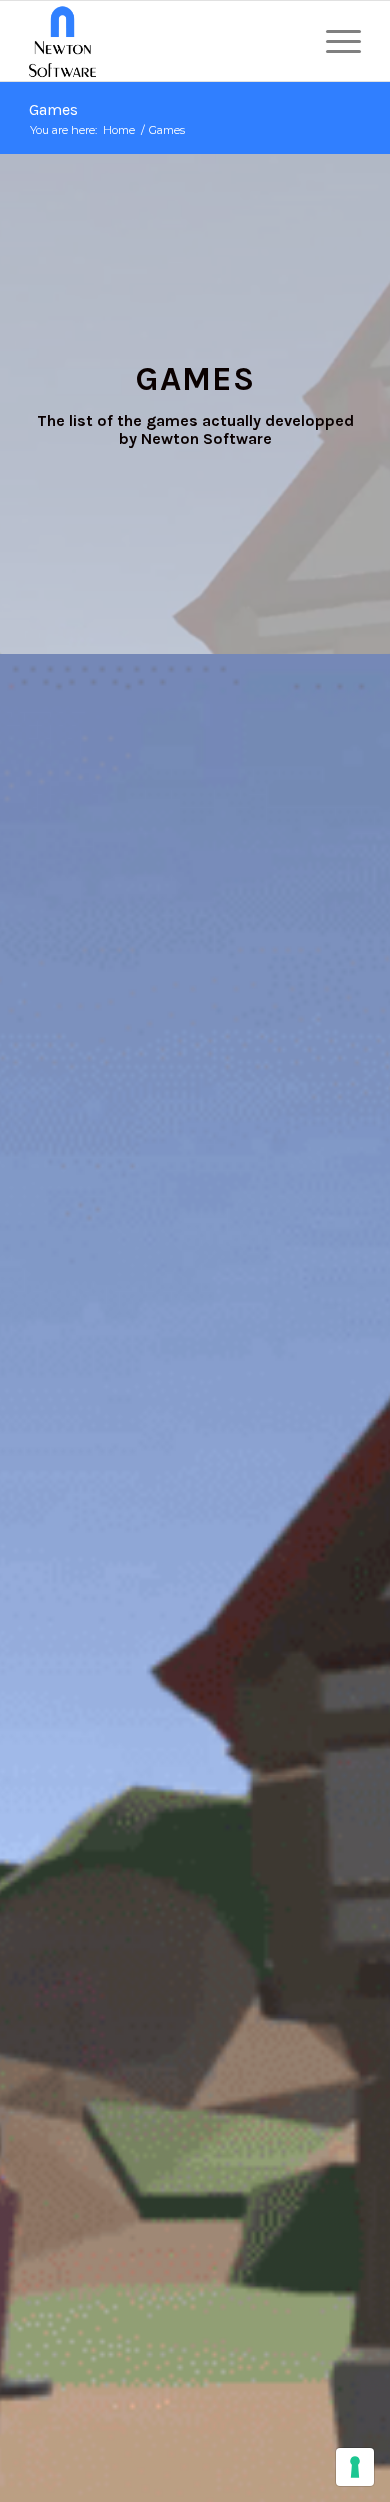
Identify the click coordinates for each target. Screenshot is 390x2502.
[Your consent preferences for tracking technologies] (355, 2467)
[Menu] (333, 41)
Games (53, 109)
